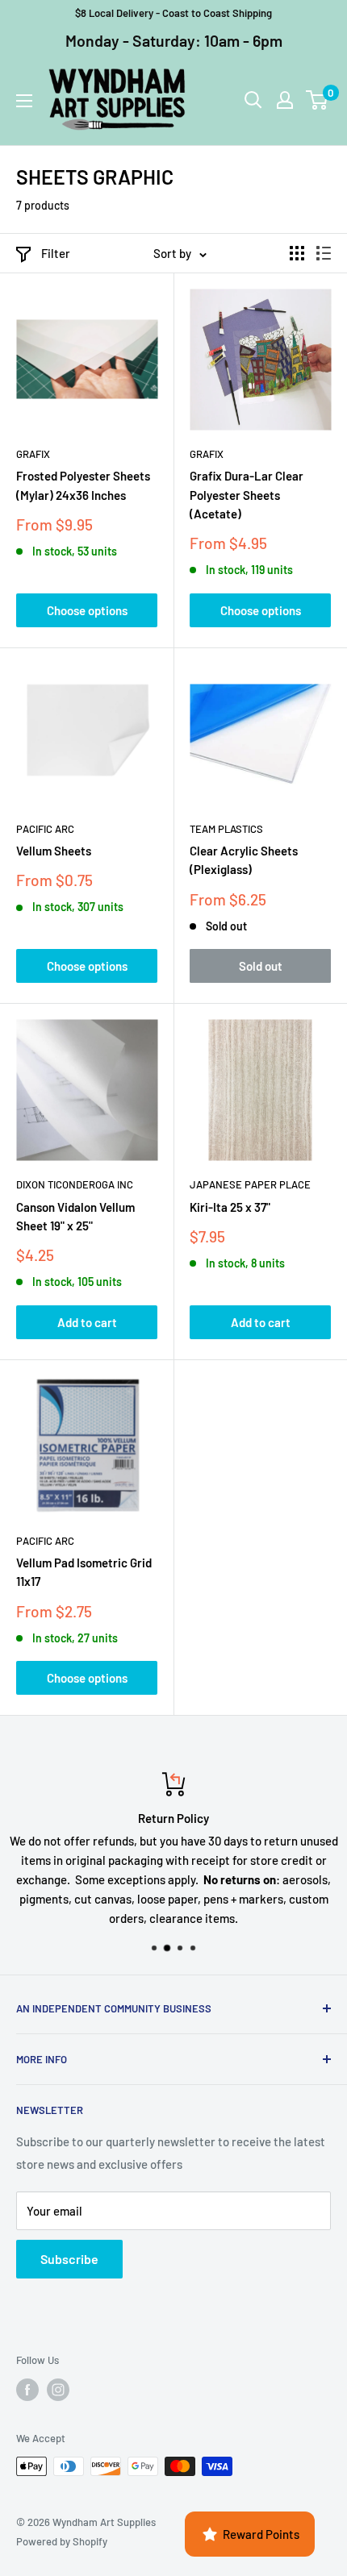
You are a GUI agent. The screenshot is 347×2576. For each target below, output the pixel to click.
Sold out (261, 966)
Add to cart (87, 1322)
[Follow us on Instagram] (58, 2390)
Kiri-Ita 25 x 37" (230, 1207)
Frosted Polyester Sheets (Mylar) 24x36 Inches (83, 485)
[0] (318, 100)
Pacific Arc (45, 829)
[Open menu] (24, 101)
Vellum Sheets (54, 851)
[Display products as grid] (297, 253)
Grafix (33, 454)
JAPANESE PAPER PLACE (250, 1184)
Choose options (87, 610)
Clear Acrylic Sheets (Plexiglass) (244, 860)
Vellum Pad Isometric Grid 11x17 (84, 1572)
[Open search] (253, 100)
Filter (56, 253)
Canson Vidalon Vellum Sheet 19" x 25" (75, 1216)
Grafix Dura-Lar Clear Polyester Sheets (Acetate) (247, 495)
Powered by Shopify (62, 2541)
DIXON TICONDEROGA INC (75, 1184)
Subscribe (69, 2259)
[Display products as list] (324, 253)
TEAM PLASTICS (226, 829)
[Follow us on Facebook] (27, 2390)
